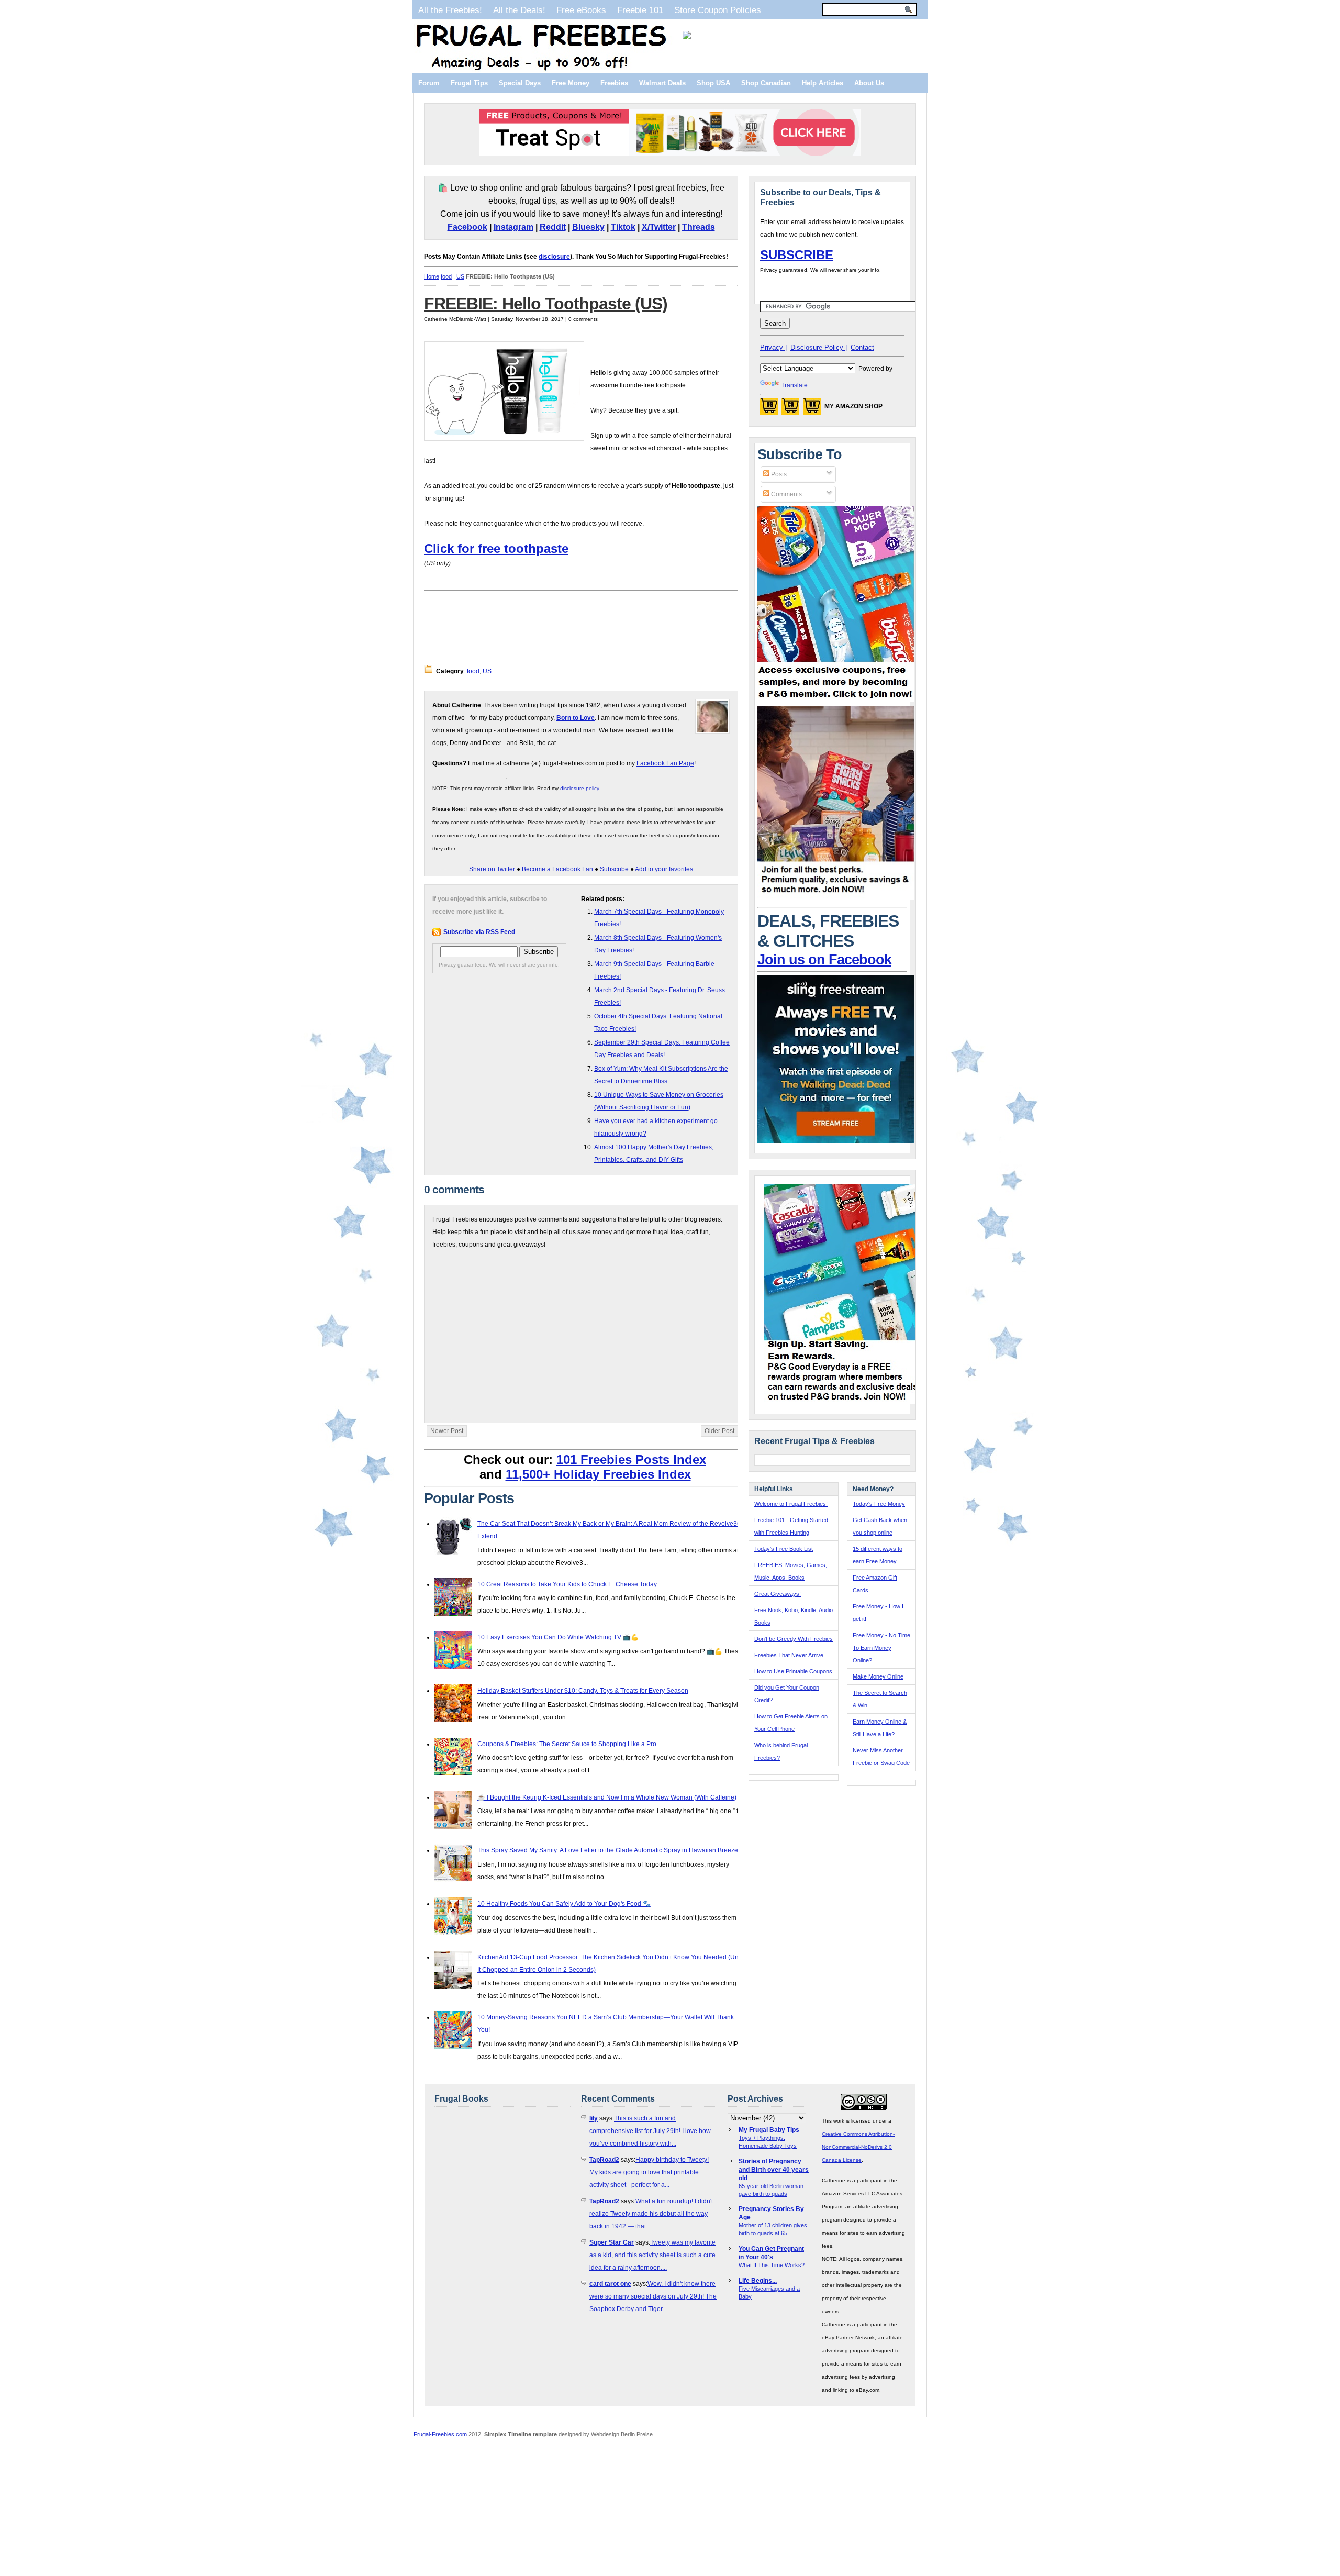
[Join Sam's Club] (836, 897)
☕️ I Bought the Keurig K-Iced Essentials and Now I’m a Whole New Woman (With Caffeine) (607, 1797)
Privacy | (773, 347)
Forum (429, 83)
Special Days (520, 83)
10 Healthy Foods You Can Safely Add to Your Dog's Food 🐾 (564, 1904)
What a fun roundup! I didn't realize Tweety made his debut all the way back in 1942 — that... (651, 2214)
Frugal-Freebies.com (440, 2434)
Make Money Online (878, 1676)
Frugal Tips (469, 83)
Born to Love (576, 718)
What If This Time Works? (772, 2265)
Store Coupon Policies (718, 10)
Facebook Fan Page (665, 763)
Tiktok (623, 227)
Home (432, 276)
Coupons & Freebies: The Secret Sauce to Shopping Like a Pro (567, 1744)
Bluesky (588, 227)
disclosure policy (579, 788)
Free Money (571, 83)
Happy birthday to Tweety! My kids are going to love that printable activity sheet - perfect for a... (649, 2172)
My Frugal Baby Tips (769, 2130)
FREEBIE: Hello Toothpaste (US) (546, 304)
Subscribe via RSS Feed (479, 932)
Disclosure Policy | (819, 347)
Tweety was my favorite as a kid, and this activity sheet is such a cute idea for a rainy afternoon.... (652, 2255)
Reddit (553, 227)
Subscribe (614, 869)
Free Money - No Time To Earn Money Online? (881, 1648)
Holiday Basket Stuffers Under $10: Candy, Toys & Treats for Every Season (583, 1691)
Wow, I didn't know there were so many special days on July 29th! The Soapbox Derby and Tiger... (653, 2296)
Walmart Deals (662, 83)
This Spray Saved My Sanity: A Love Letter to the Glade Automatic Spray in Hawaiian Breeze (608, 1850)
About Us (869, 83)
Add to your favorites (664, 869)
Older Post (719, 1431)
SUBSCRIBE (797, 255)
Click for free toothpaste (496, 548)
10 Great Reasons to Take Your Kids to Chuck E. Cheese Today (567, 1584)
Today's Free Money (879, 1504)
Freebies (614, 83)
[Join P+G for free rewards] (844, 1402)
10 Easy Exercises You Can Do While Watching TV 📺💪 (558, 1637)
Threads (699, 227)
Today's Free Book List (784, 1549)
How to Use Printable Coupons (793, 1671)
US (460, 276)
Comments (786, 494)
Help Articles (823, 83)
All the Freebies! (450, 10)
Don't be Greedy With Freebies (794, 1639)
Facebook (467, 227)
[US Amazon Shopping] (769, 409)
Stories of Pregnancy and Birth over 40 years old (774, 2170)
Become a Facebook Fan (557, 869)
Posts (778, 474)
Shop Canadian (766, 83)
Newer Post (447, 1431)
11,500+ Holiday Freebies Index (598, 1474)
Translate (794, 385)
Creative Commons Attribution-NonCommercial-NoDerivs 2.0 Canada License (858, 2147)
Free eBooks (581, 10)
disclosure (554, 257)
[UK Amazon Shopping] (812, 409)
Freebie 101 (640, 10)
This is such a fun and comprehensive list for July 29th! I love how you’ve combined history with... (650, 2131)
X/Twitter (659, 227)
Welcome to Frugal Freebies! (791, 1504)
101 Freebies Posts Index (631, 1459)
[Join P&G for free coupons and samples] (836, 700)
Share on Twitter (492, 869)
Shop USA (713, 83)
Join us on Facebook (824, 960)
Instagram (513, 227)
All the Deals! (519, 10)
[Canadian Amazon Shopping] (790, 409)
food (446, 276)
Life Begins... (758, 2281)
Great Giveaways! (778, 1594)
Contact (862, 347)
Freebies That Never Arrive (789, 1655)
